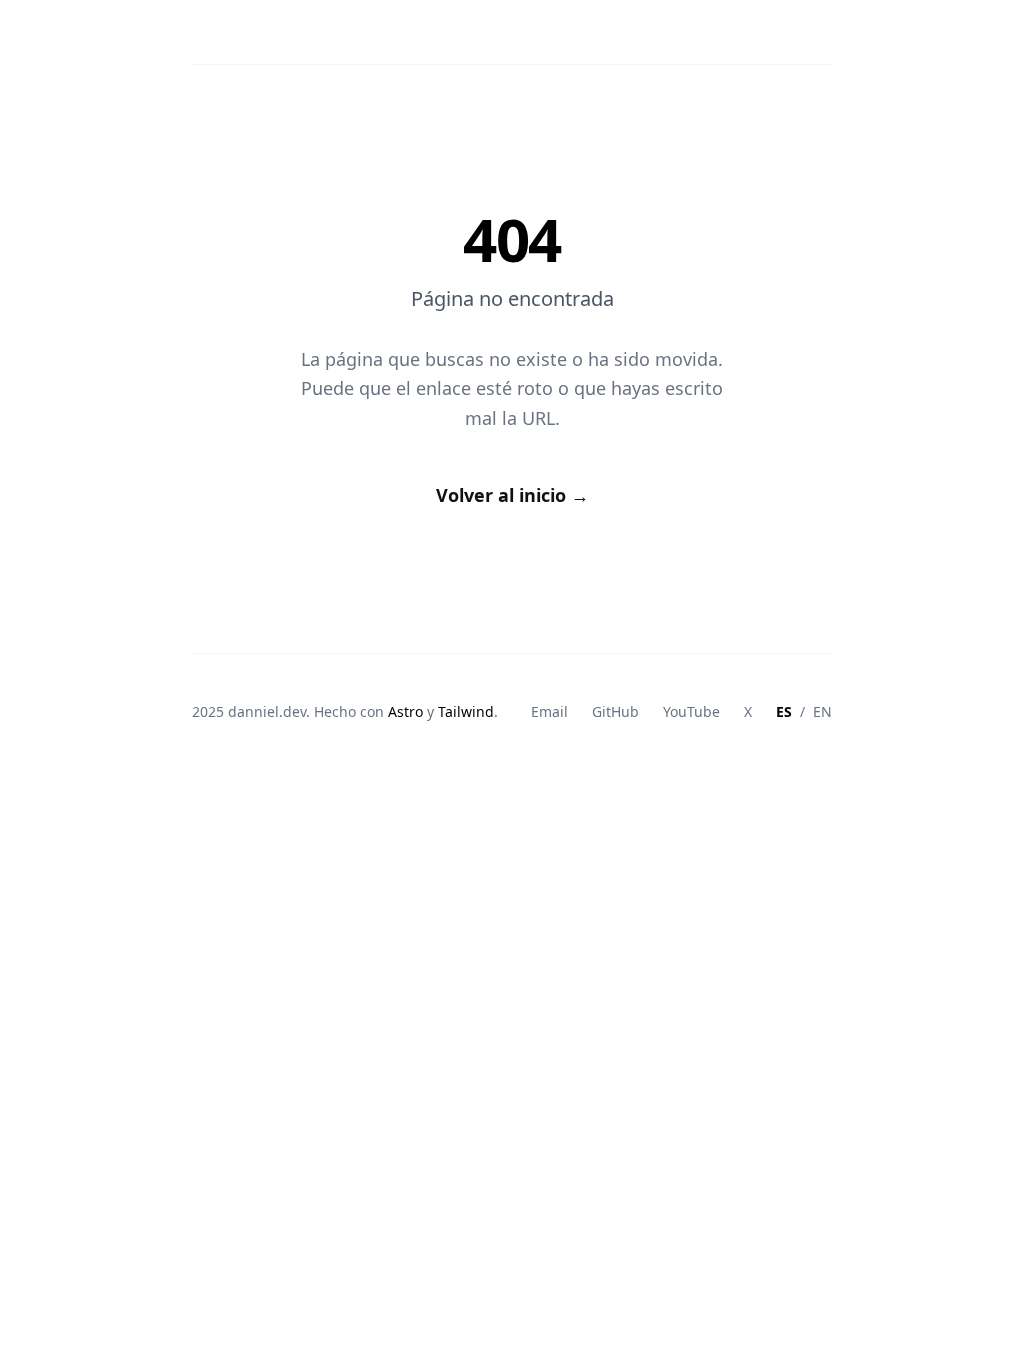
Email (549, 711)
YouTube (691, 711)
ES (784, 711)
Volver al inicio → (512, 495)
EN (822, 711)
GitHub (615, 711)
